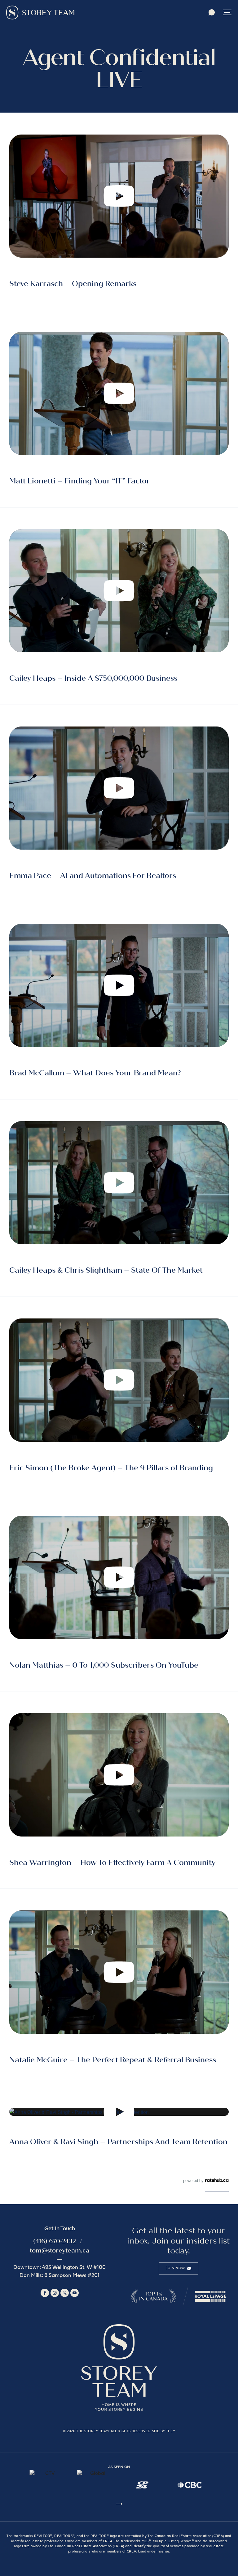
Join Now (175, 2268)
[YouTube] (75, 2293)
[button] (227, 13)
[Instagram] (55, 2293)
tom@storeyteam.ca (60, 2250)
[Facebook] (45, 2293)
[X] (65, 2293)
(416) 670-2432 (55, 2241)
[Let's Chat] (212, 13)
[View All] (119, 2505)
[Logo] (40, 13)
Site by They (164, 2431)
